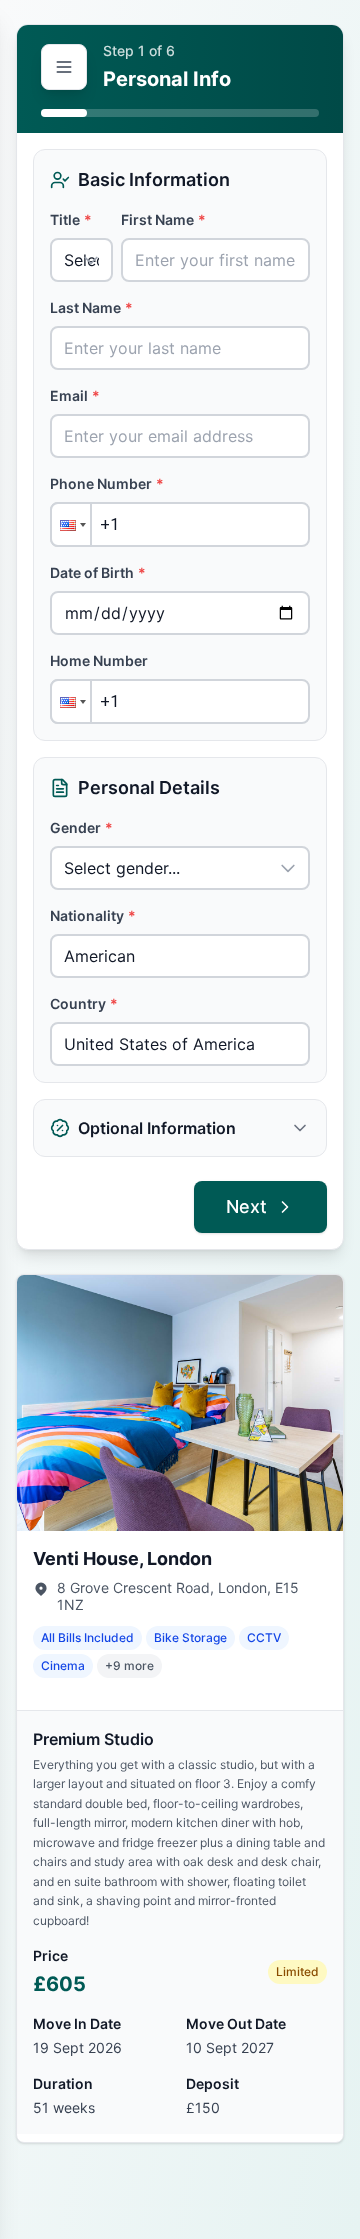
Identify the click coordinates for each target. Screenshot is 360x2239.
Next (246, 1206)
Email (75, 395)
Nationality (93, 915)
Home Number (99, 660)
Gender (81, 827)
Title (71, 219)
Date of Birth (98, 572)
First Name (163, 219)
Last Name (91, 307)
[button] (71, 524)
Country (84, 1003)
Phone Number (107, 483)
